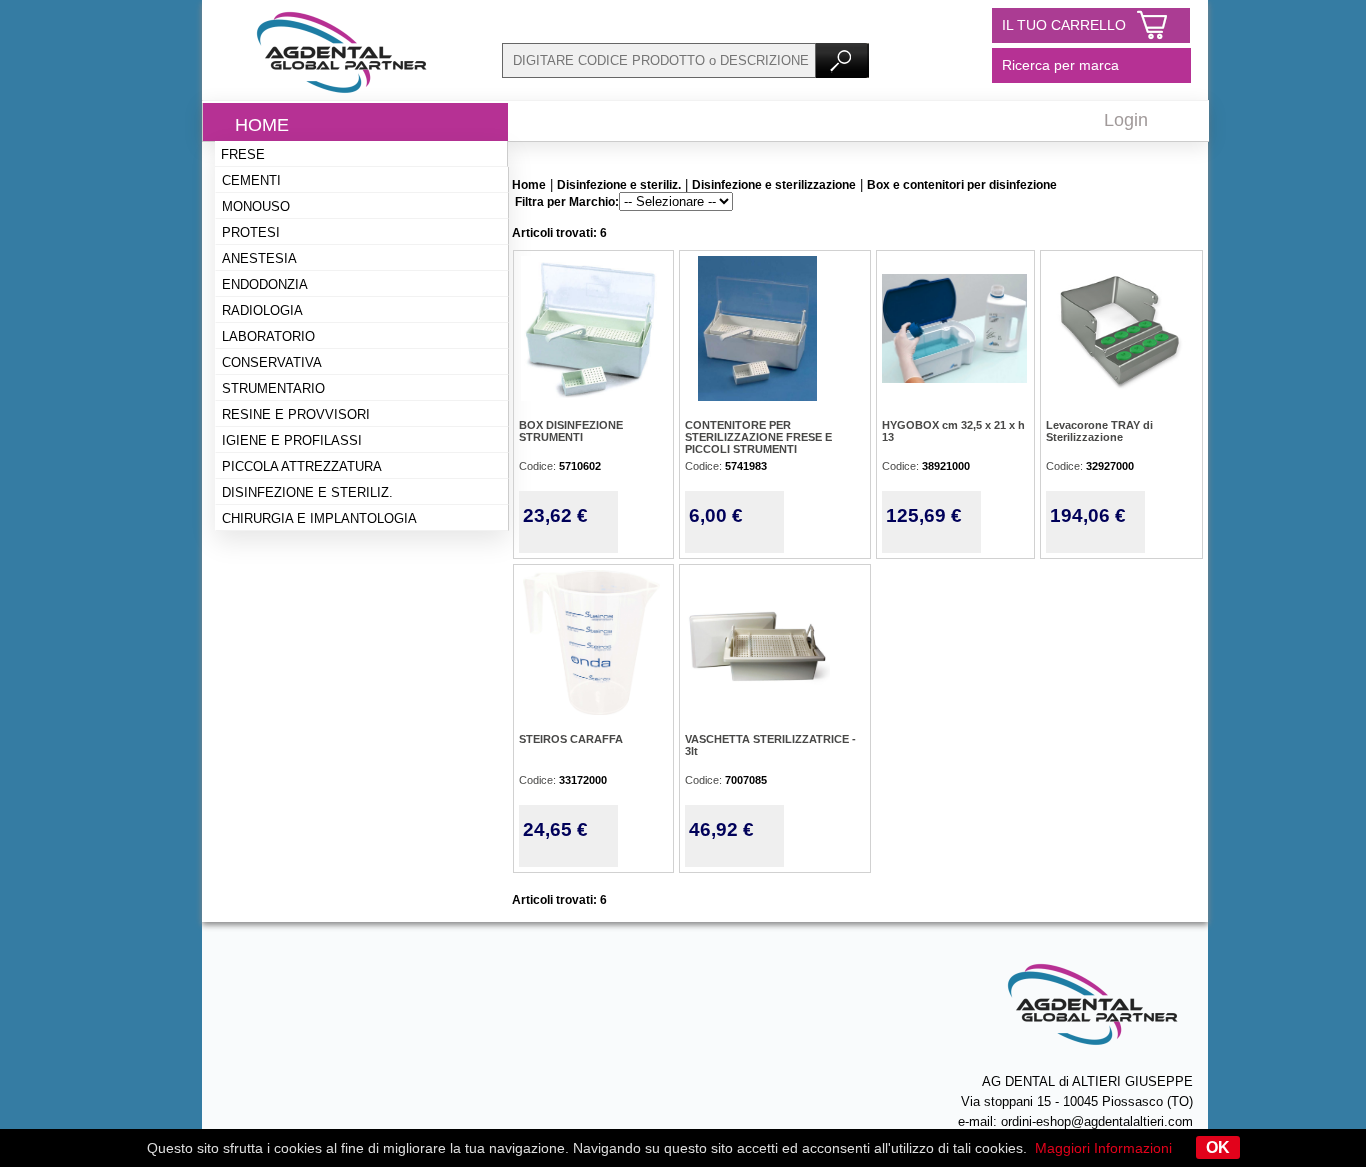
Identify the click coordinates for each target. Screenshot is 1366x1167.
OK (1218, 1147)
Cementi (251, 180)
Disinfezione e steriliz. (307, 492)
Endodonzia (265, 284)
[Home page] (342, 95)
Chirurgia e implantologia (319, 518)
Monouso (256, 206)
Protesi (251, 232)
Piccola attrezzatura (302, 466)
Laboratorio (268, 336)
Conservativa (272, 362)
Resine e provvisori (296, 414)
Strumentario (273, 388)
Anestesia (259, 258)
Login (1126, 120)
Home (262, 125)
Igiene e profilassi (292, 440)
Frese (243, 154)
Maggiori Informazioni (1103, 1148)
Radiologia (262, 310)
